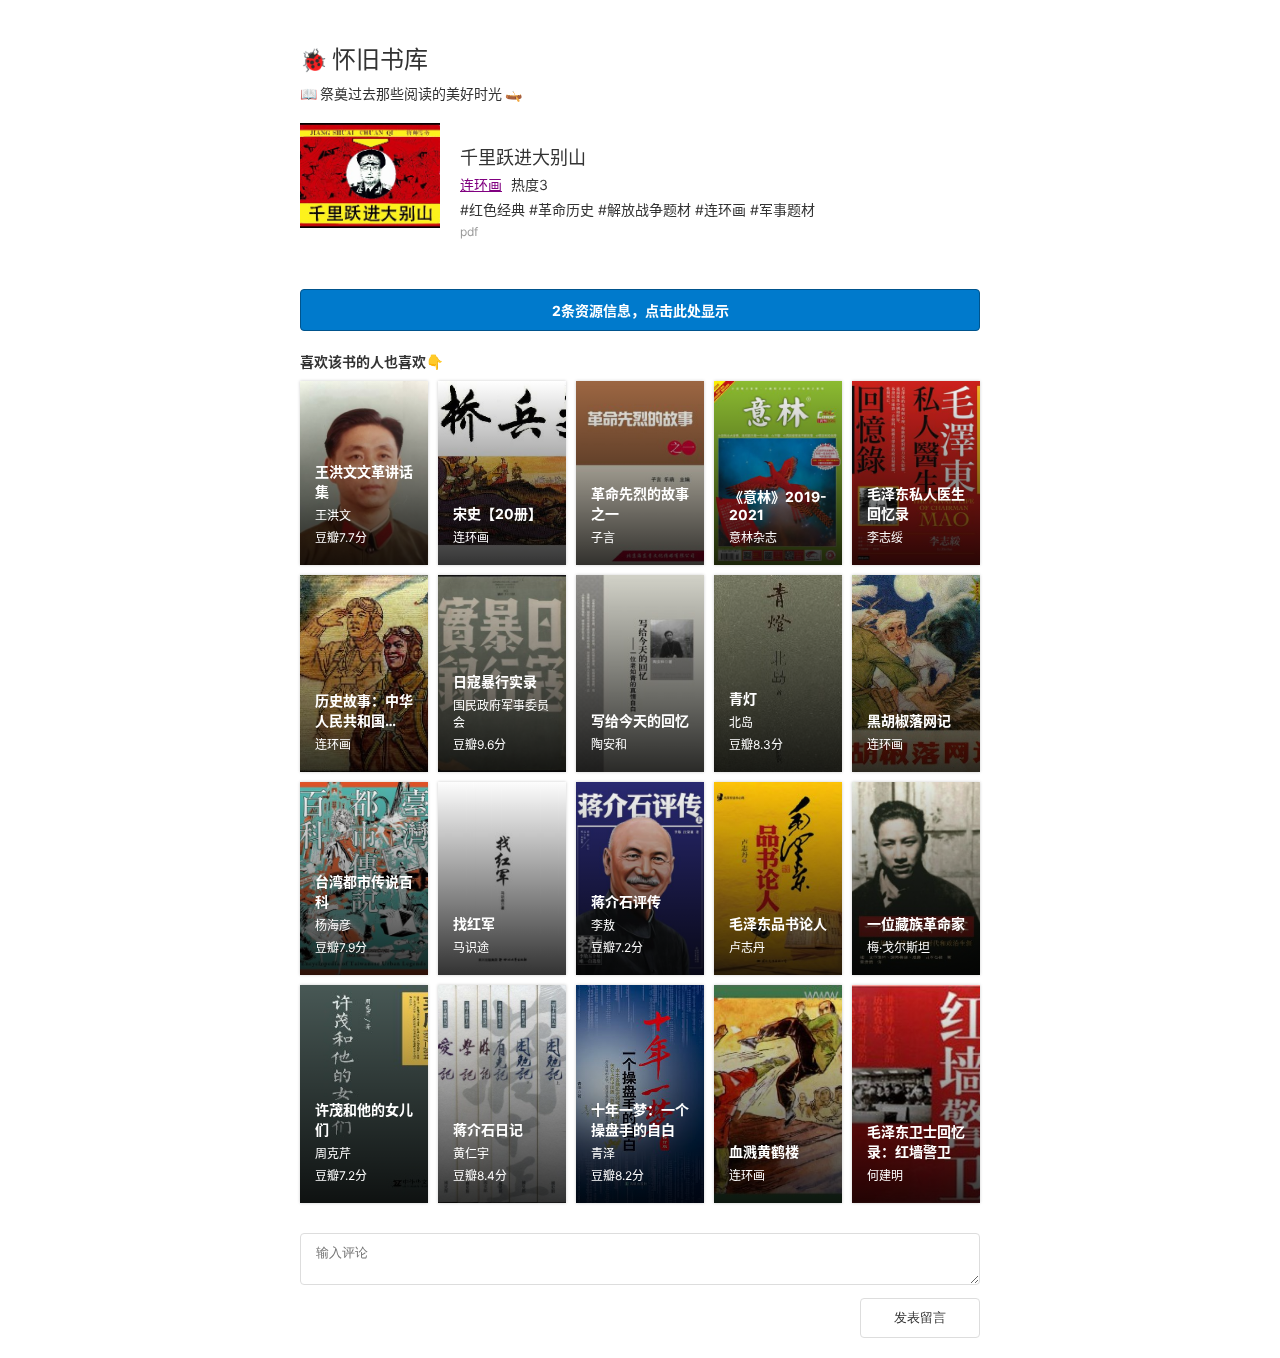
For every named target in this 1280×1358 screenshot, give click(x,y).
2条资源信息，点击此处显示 (640, 310)
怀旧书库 (380, 59)
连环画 (481, 184)
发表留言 (920, 1317)
